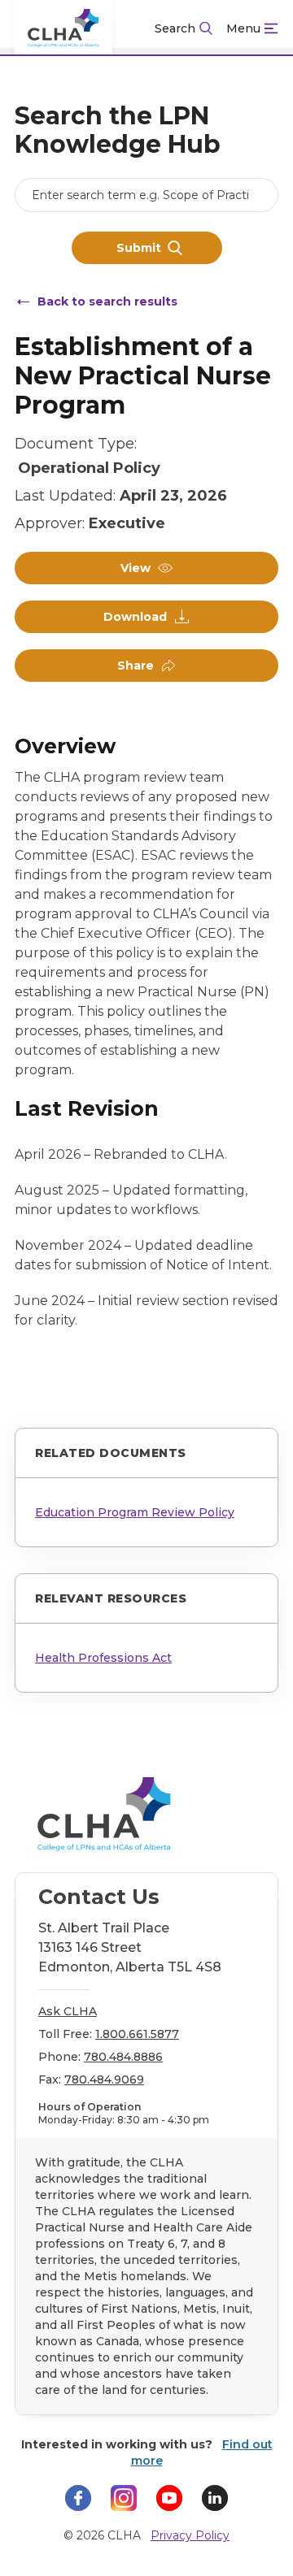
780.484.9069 (104, 2079)
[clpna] (63, 28)
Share (136, 666)
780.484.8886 (123, 2057)
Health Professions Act (103, 1658)
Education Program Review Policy (135, 1512)
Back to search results (107, 301)
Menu (243, 28)
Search (175, 28)
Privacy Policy (190, 2535)
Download (135, 617)
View (136, 568)
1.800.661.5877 (137, 2034)
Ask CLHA (68, 2011)
